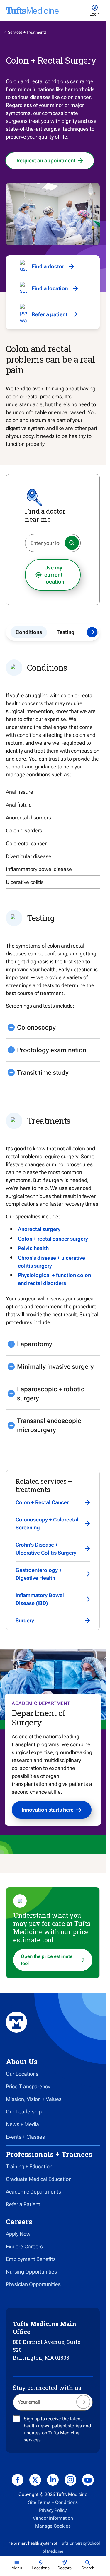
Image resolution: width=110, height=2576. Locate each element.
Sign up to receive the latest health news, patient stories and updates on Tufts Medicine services (57, 2429)
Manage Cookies (53, 2526)
